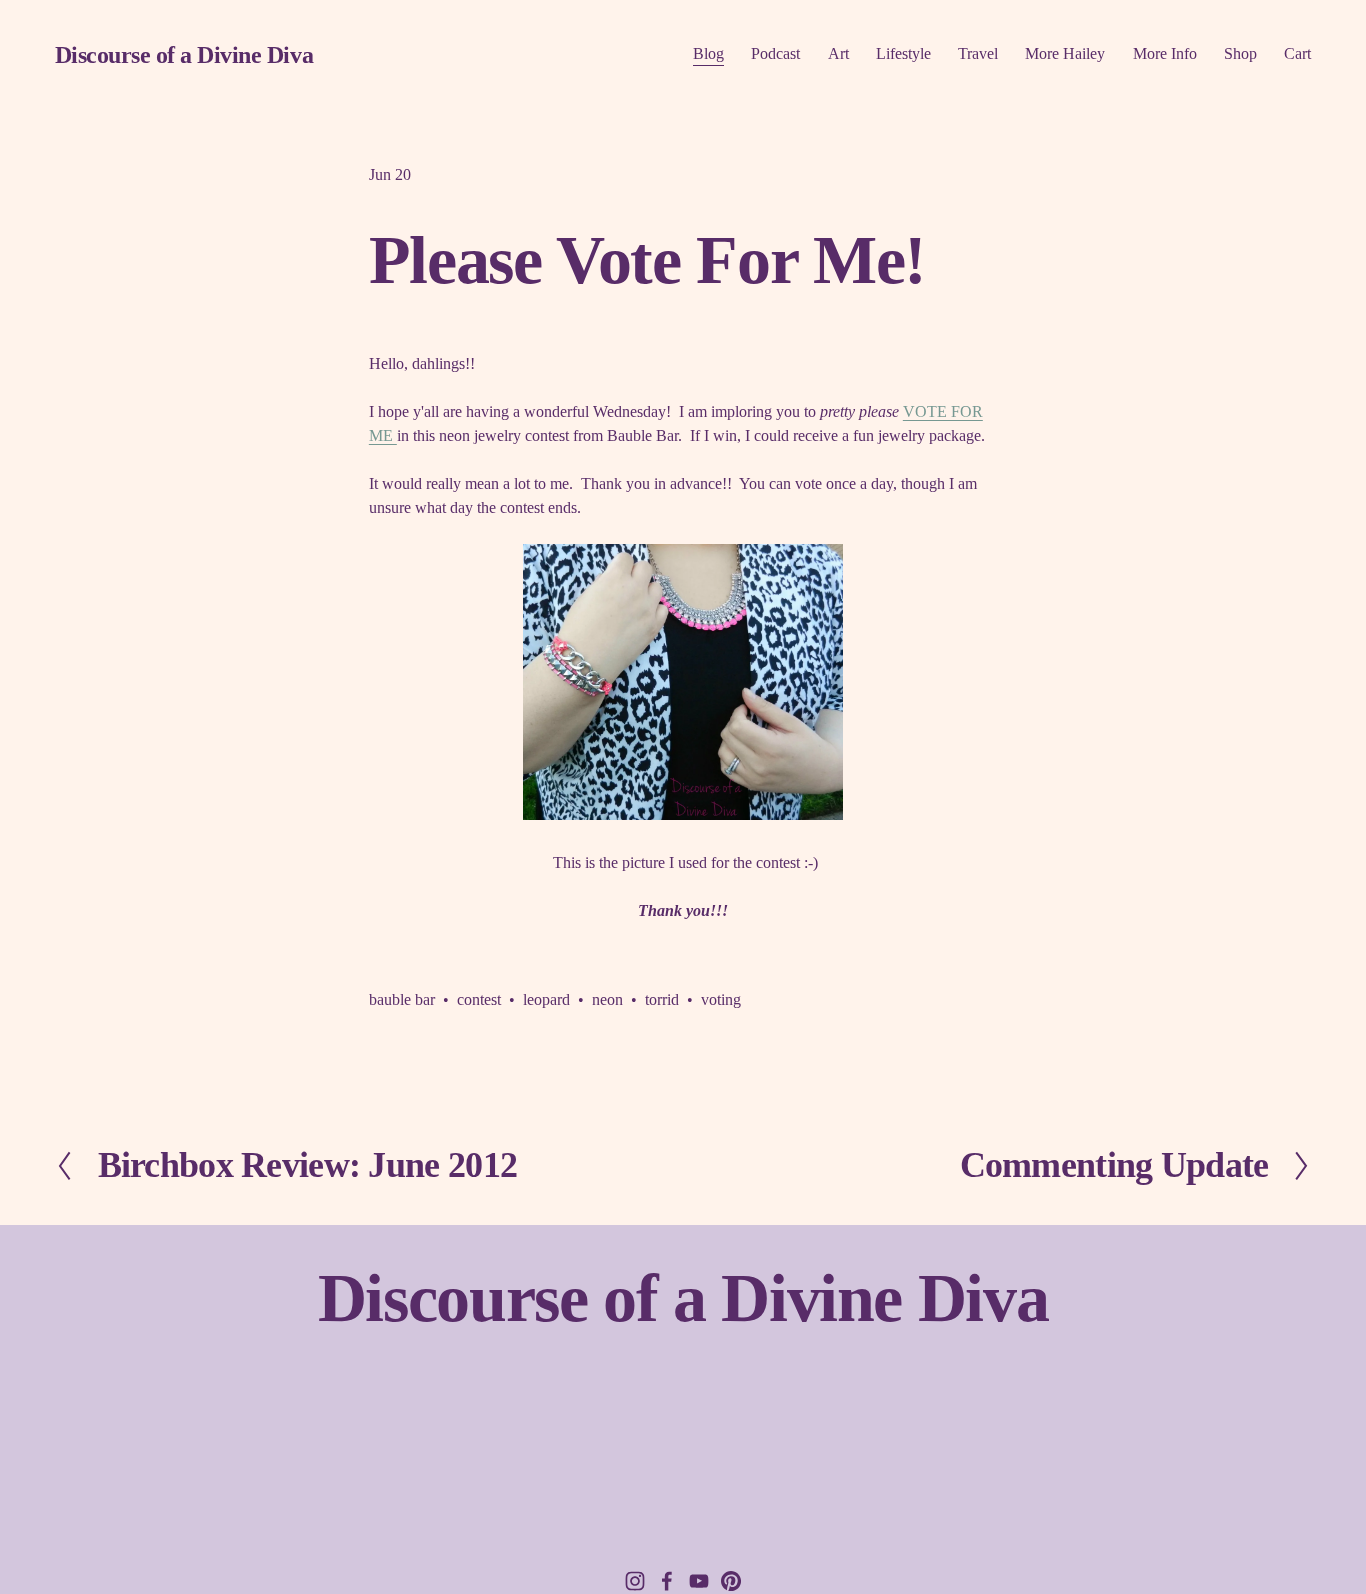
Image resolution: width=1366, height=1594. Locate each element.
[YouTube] (699, 1581)
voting (721, 999)
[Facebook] (667, 1581)
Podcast (775, 53)
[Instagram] (635, 1581)
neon (607, 999)
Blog (708, 53)
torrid (662, 999)
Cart (1297, 53)
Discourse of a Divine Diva (184, 54)
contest (479, 999)
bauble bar (402, 999)
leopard (546, 999)
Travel (978, 53)
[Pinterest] (731, 1581)
